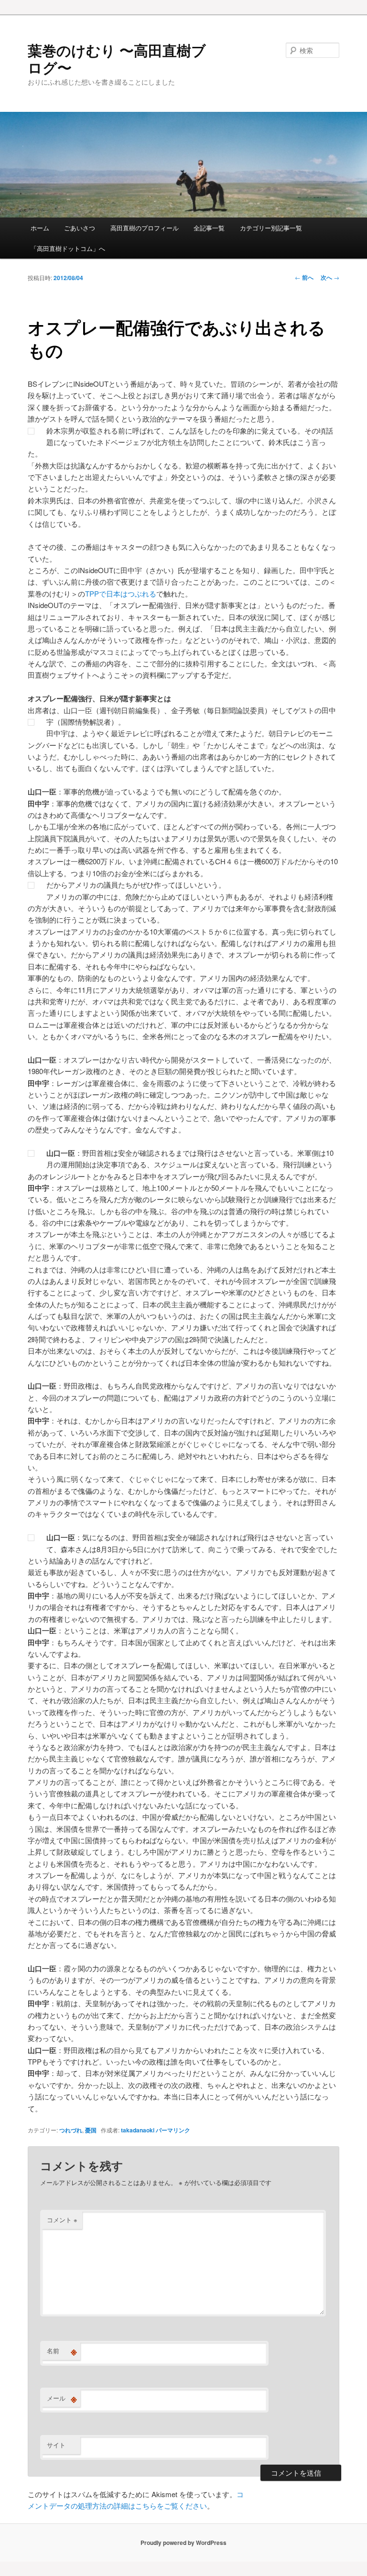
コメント (62, 2220)
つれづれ (71, 2130)
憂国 (91, 2130)
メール (62, 2398)
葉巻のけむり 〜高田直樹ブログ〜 (117, 59)
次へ (330, 277)
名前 (62, 2351)
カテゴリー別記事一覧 (271, 228)
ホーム (40, 228)
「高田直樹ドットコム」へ (68, 248)
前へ (304, 277)
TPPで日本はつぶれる (121, 593)
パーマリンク (173, 2130)
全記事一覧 (209, 228)
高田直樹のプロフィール (145, 228)
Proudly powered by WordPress (183, 2543)
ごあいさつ (80, 228)
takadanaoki (138, 2130)
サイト (56, 2445)
